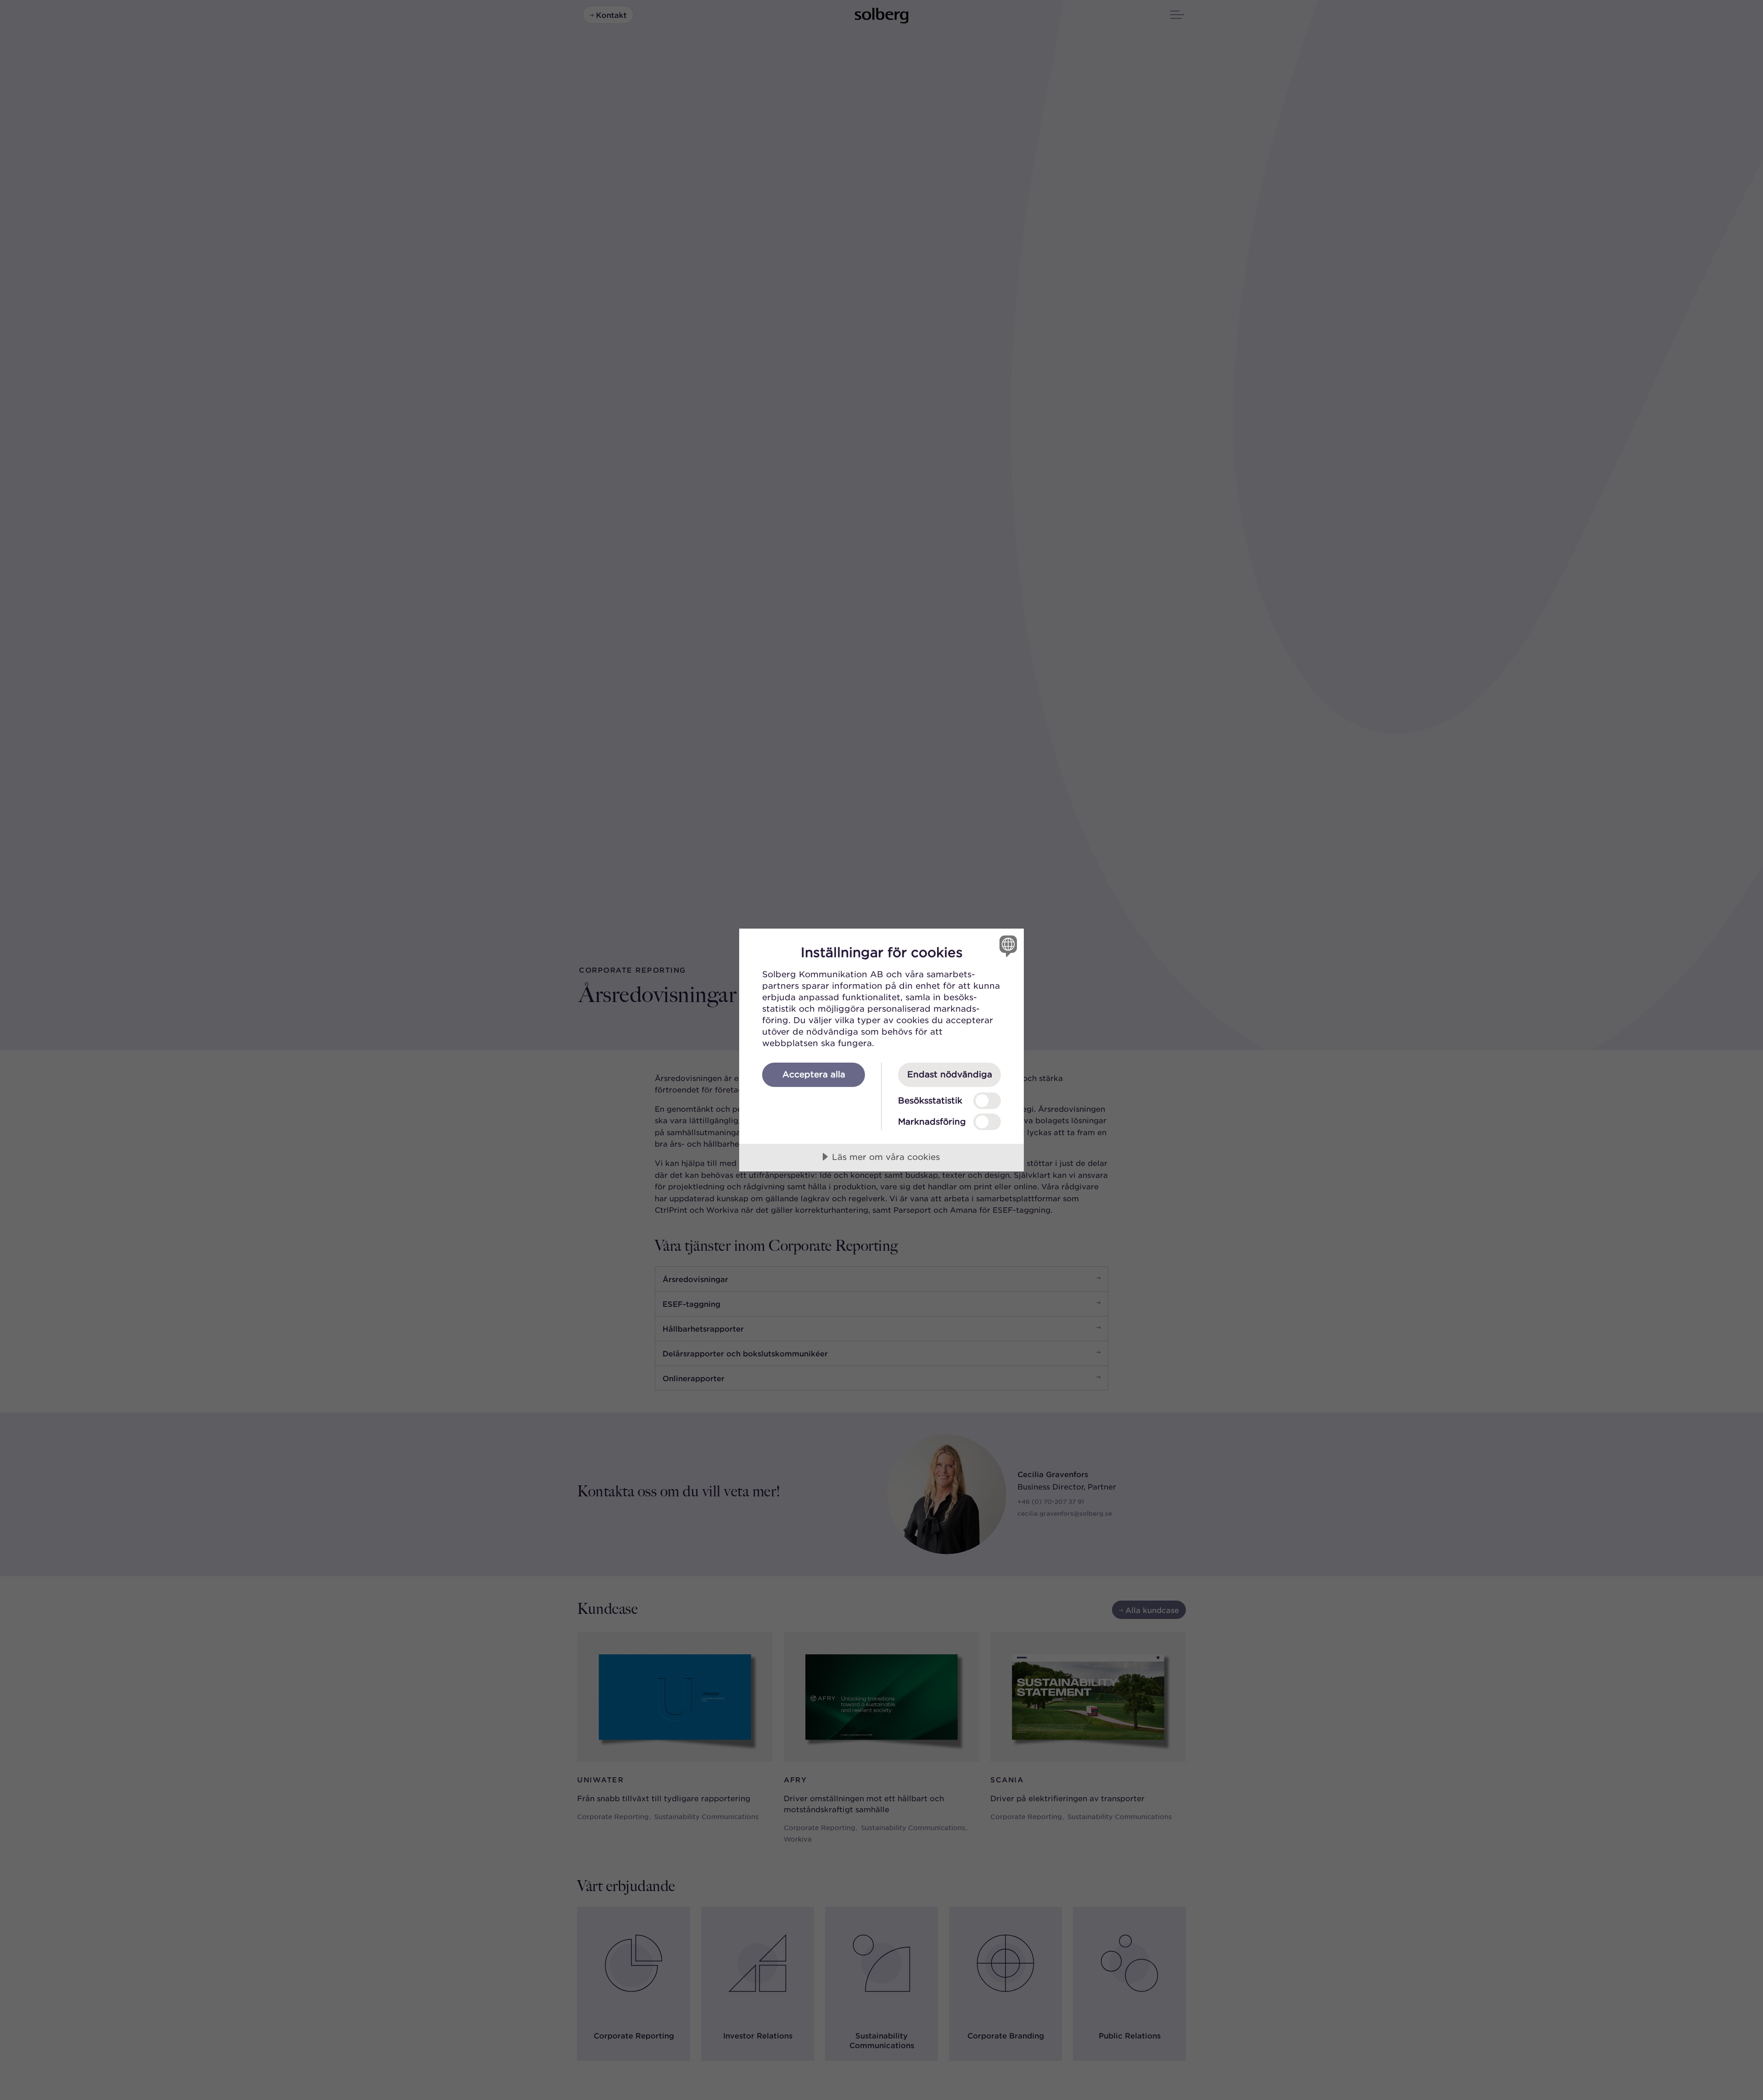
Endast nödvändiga (950, 1074)
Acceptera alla (814, 1074)
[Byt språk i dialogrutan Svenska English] (1007, 946)
